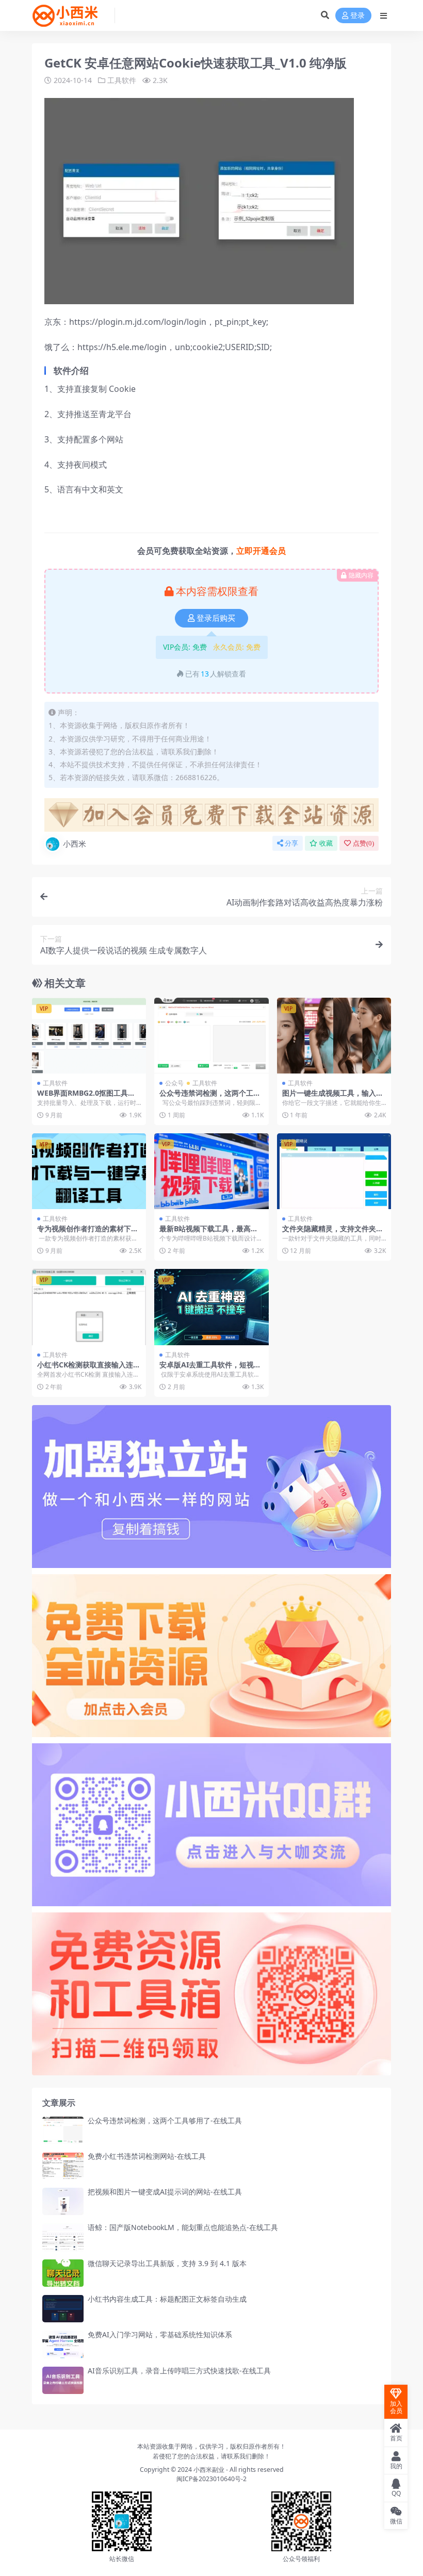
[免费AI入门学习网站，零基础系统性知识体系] (63, 2344)
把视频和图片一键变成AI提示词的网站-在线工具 (165, 2192)
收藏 (326, 843)
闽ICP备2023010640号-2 (211, 2479)
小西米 (75, 844)
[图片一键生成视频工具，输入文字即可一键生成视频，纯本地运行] (334, 1036)
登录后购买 (216, 618)
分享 (291, 843)
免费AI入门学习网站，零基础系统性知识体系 (160, 2334)
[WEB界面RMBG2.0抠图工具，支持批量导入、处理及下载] (89, 1036)
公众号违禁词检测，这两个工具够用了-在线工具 (210, 1097)
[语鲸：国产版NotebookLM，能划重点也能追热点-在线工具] (63, 2237)
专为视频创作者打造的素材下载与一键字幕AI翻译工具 (88, 1233)
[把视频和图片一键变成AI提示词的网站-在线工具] (63, 2201)
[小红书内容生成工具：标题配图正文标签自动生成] (63, 2309)
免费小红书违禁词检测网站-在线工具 (147, 2156)
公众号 (174, 1083)
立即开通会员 (261, 551)
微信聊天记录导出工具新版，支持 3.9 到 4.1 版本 (167, 2263)
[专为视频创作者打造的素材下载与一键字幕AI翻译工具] (89, 1171)
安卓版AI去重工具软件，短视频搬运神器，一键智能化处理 (210, 1369)
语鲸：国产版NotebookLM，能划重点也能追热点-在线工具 (183, 2227)
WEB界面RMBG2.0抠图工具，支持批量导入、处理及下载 (86, 1097)
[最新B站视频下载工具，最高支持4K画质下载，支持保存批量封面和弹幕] (211, 1171)
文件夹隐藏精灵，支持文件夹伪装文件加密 (333, 1233)
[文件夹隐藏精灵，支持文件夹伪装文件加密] (334, 1171)
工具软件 (122, 80)
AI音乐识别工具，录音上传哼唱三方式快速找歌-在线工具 (179, 2371)
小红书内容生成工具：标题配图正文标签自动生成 (167, 2299)
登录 (357, 16)
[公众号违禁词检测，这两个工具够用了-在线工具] (211, 1036)
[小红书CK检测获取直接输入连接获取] (89, 1307)
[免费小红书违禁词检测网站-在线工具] (63, 2166)
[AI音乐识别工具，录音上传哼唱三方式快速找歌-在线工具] (63, 2380)
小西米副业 (209, 2470)
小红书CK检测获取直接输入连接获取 (89, 1369)
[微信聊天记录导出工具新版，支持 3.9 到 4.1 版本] (63, 2273)
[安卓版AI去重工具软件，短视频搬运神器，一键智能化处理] (211, 1307)
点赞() (363, 843)
